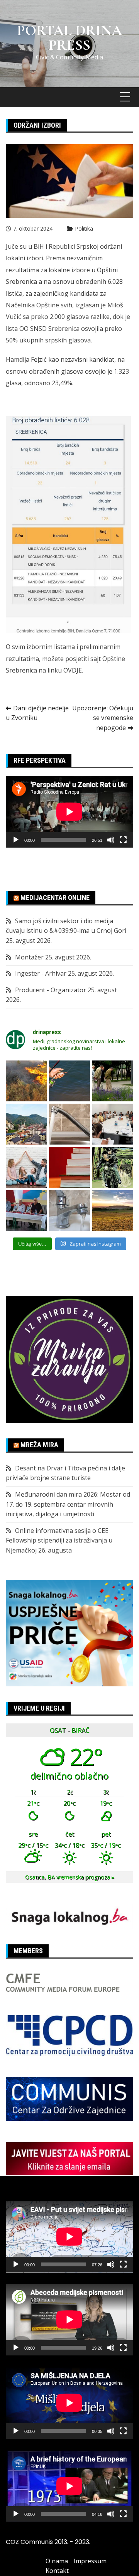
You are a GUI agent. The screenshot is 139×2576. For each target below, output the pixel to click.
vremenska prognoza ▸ (70, 1877)
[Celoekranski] (123, 840)
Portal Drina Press (69, 38)
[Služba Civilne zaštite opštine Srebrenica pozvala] (26, 1081)
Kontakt (57, 2571)
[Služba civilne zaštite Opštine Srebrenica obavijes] (113, 1210)
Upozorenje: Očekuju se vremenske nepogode (103, 718)
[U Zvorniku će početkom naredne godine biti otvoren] (26, 1167)
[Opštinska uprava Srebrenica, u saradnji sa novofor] (26, 1124)
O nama (57, 2561)
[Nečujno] (111, 840)
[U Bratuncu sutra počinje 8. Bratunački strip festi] (113, 1167)
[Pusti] (16, 840)
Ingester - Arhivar (41, 973)
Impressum (90, 2561)
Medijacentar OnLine (55, 898)
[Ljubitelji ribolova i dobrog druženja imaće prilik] (69, 1081)
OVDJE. (73, 670)
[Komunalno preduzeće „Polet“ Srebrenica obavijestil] (69, 1210)
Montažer (29, 957)
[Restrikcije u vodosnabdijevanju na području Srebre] (69, 1124)
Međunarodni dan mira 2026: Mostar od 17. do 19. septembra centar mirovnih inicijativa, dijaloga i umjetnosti (68, 1504)
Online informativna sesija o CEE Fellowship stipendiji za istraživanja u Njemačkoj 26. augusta (59, 1540)
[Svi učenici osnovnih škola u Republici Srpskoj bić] (69, 1167)
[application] (69, 812)
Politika (84, 228)
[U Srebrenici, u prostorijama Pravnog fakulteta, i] (26, 1210)
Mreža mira (39, 1445)
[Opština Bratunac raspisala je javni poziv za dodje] (113, 1081)
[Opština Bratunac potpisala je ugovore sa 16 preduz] (113, 1124)
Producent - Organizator (51, 990)
